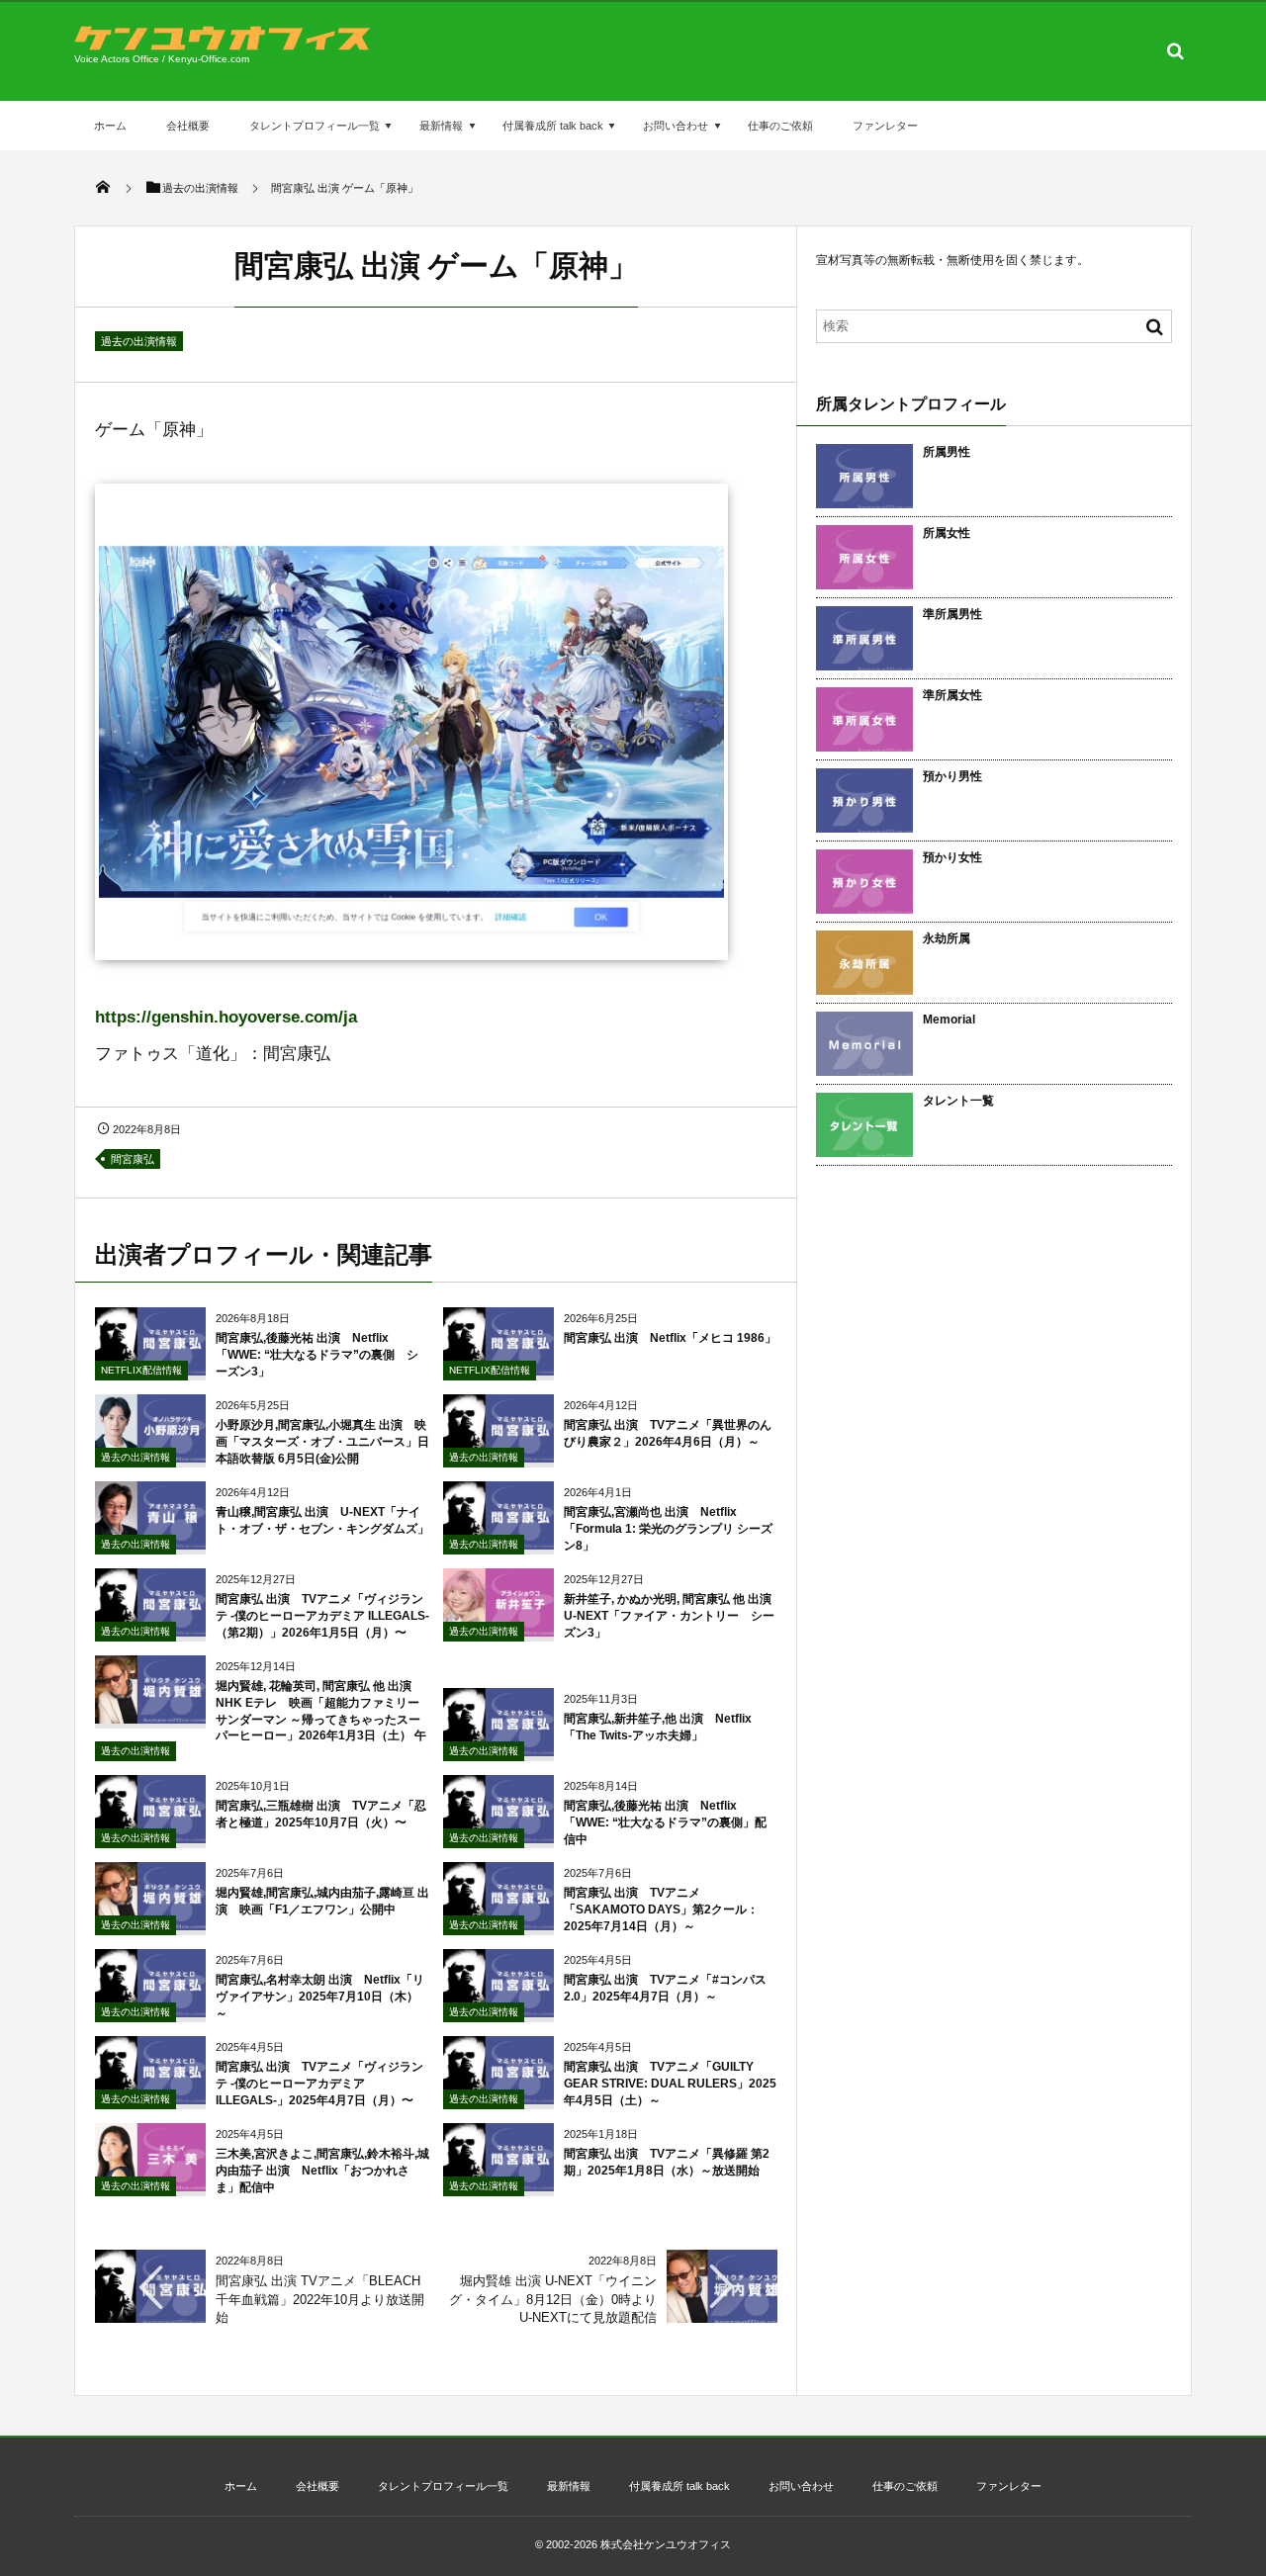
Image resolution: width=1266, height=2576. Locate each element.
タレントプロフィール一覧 (315, 126)
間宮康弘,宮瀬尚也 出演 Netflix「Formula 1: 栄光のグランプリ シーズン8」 (668, 1529)
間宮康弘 (133, 1159)
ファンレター (885, 126)
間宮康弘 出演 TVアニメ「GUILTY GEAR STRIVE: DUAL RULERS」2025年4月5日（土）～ (670, 2084)
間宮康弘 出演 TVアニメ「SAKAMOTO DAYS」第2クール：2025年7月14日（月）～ (661, 1910)
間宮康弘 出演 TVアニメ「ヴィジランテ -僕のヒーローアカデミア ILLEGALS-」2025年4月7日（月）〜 (319, 2084)
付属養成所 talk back (553, 126)
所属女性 (947, 533)
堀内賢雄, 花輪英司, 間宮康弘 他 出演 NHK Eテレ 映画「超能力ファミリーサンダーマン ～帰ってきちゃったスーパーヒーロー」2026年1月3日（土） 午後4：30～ (261, 1719)
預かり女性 (952, 857)
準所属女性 (952, 695)
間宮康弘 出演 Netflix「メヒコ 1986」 (670, 1338)
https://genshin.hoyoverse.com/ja (226, 1017)
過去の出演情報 (139, 341)
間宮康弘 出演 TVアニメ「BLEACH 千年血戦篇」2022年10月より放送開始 (320, 2299)
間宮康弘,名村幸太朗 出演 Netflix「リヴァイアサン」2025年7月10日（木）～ (320, 1997)
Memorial (949, 1020)
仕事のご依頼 (780, 126)
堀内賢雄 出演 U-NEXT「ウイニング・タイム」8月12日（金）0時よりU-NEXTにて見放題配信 (553, 2299)
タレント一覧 (958, 1101)
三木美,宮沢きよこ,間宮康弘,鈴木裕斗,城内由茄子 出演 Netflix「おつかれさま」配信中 (322, 2171)
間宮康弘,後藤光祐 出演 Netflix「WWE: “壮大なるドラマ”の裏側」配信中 (665, 1822)
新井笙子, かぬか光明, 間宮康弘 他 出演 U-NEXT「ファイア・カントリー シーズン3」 (674, 1616)
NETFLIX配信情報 (141, 1370)
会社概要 (188, 126)
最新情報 (441, 126)
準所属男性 (952, 614)
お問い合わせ (676, 126)
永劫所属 (947, 938)
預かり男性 (952, 776)
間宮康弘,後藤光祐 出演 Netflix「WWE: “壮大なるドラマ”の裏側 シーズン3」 (317, 1355)
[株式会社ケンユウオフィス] (223, 45)
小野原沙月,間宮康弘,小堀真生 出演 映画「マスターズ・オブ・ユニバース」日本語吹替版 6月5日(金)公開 (322, 1442)
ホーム (110, 126)
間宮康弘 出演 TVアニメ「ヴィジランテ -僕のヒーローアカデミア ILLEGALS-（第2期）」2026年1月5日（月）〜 (322, 1616)
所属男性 (947, 452)
